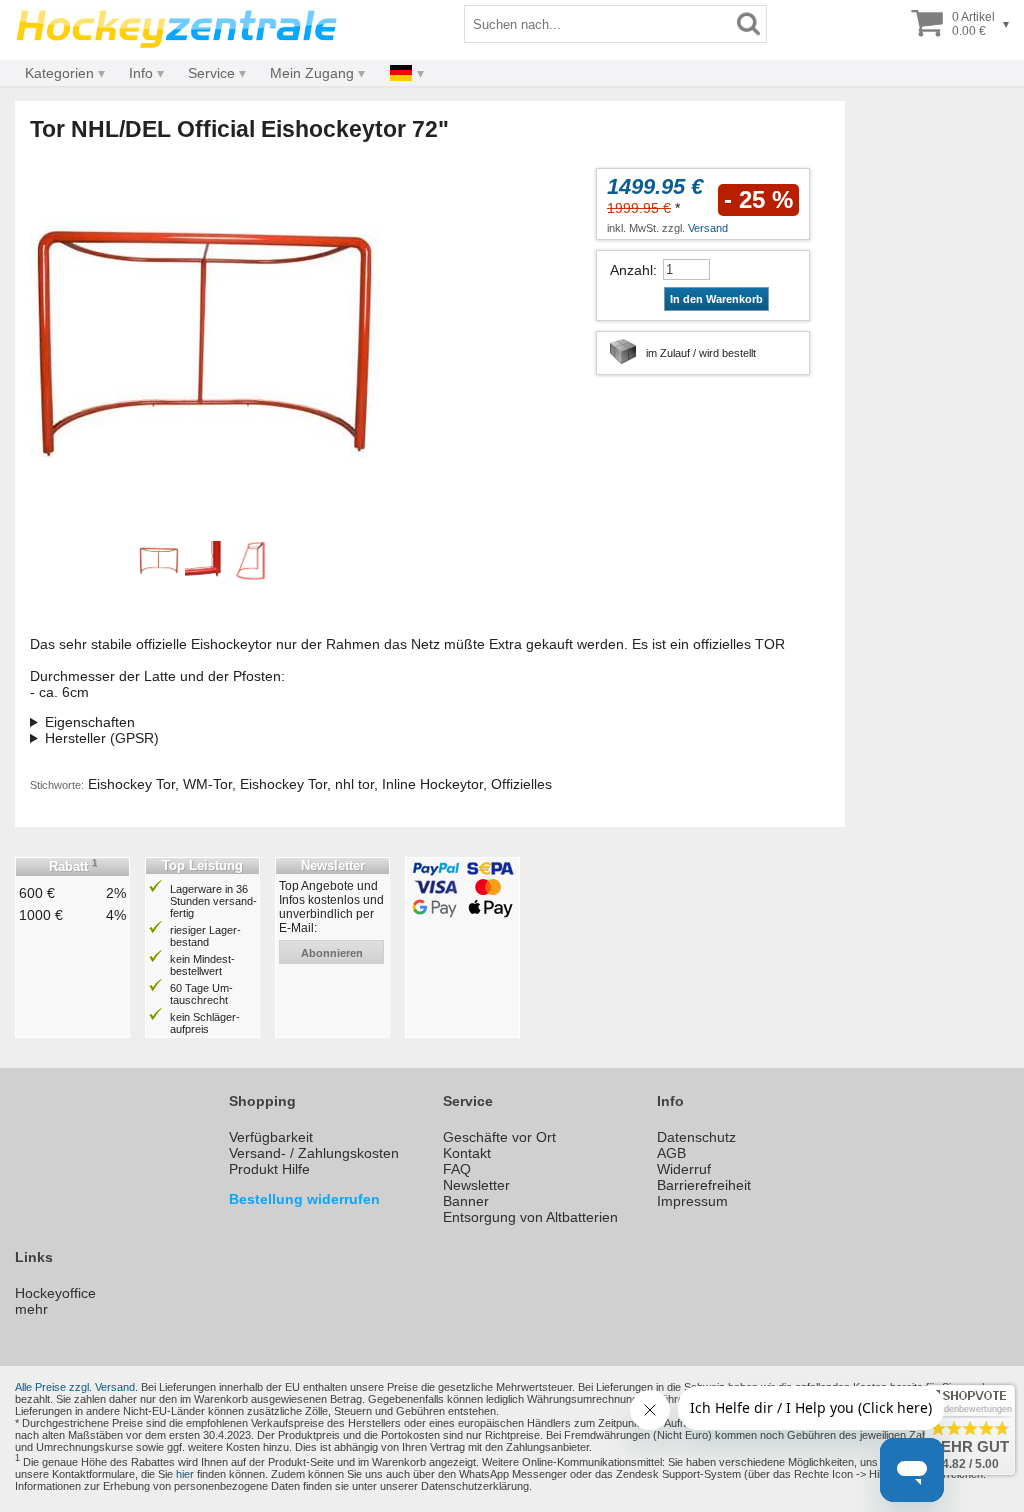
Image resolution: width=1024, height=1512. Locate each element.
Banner (466, 1201)
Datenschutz (696, 1137)
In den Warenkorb (716, 299)
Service (211, 73)
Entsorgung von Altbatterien (530, 1217)
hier (185, 1474)
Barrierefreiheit (704, 1185)
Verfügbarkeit (271, 1137)
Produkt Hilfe (269, 1169)
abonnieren (332, 953)
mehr (31, 1309)
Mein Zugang (312, 73)
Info (141, 73)
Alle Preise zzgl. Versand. (76, 1387)
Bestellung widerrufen (304, 1199)
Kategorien (59, 73)
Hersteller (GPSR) (102, 738)
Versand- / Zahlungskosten (314, 1153)
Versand (708, 228)
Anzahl (631, 270)
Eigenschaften (90, 722)
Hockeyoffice (55, 1293)
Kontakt (467, 1153)
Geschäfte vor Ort (499, 1137)
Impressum (692, 1201)
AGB (671, 1153)
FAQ (457, 1169)
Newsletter (476, 1185)
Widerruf (684, 1169)
